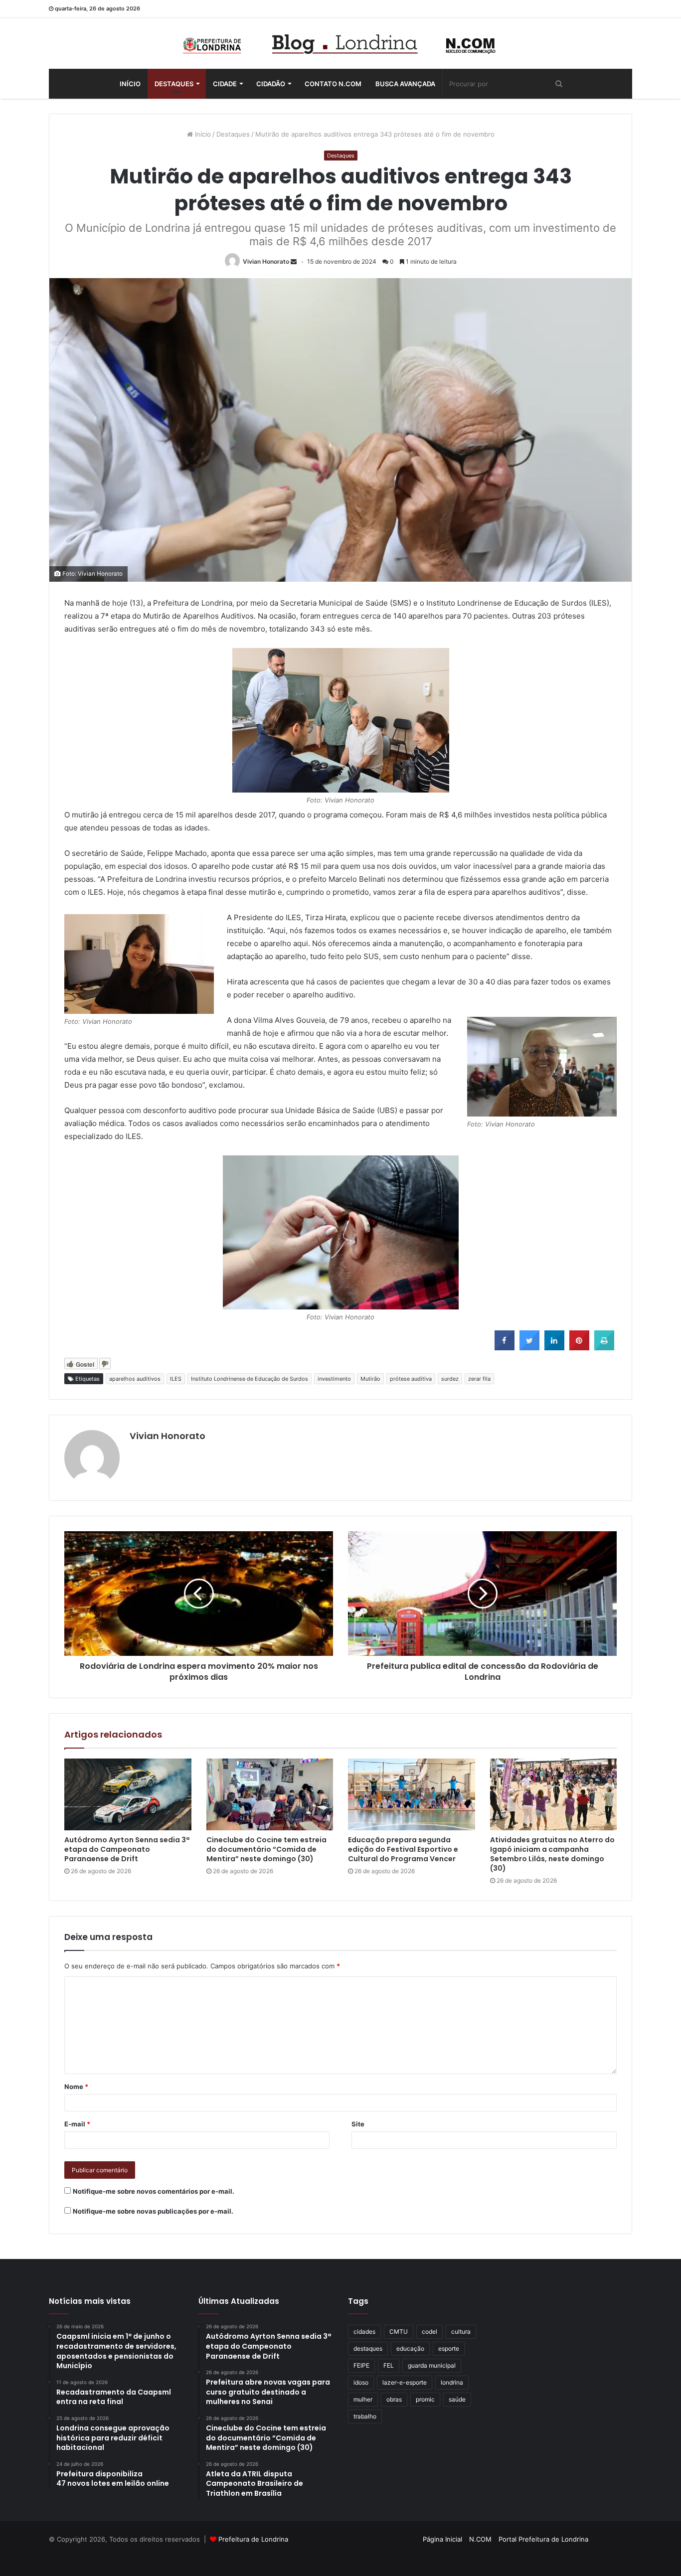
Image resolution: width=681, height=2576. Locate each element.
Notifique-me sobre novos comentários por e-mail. (154, 2191)
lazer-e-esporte (405, 2382)
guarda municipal (432, 2365)
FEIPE (361, 2365)
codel (429, 2332)
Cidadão (271, 84)
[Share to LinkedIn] (554, 1347)
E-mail (77, 2124)
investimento (334, 1379)
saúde (457, 2399)
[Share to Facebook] (505, 1347)
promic (425, 2399)
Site (358, 2124)
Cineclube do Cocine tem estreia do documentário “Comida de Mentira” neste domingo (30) (266, 1849)
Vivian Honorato (266, 261)
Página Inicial (442, 2539)
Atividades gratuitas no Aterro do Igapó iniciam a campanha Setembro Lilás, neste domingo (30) (552, 1854)
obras (394, 2399)
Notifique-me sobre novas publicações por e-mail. (153, 2211)
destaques (368, 2348)
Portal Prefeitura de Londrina (543, 2539)
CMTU (399, 2332)
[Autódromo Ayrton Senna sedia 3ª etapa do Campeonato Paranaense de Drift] (128, 1794)
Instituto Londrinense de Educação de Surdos (250, 1379)
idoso (361, 2382)
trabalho (365, 2416)
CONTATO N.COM (333, 84)
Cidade (225, 84)
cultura (461, 2332)
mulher (363, 2399)
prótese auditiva (411, 1379)
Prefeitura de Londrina (253, 2539)
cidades (364, 2332)
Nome (76, 2087)
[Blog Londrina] (340, 43)
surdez (450, 1379)
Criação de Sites (341, 2558)
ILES (176, 1379)
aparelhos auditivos (135, 1379)
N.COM (480, 2539)
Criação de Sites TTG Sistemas (614, 2541)
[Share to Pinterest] (579, 1347)
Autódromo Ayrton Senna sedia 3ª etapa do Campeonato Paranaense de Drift (127, 1849)
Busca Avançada (405, 84)
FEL (389, 2365)
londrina (452, 2382)
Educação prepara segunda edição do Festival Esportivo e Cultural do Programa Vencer (403, 1849)
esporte (449, 2348)
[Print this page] (604, 1347)
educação (410, 2348)
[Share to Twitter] (529, 1347)
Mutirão (370, 1379)
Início (130, 84)
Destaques (174, 84)
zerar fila (479, 1379)
